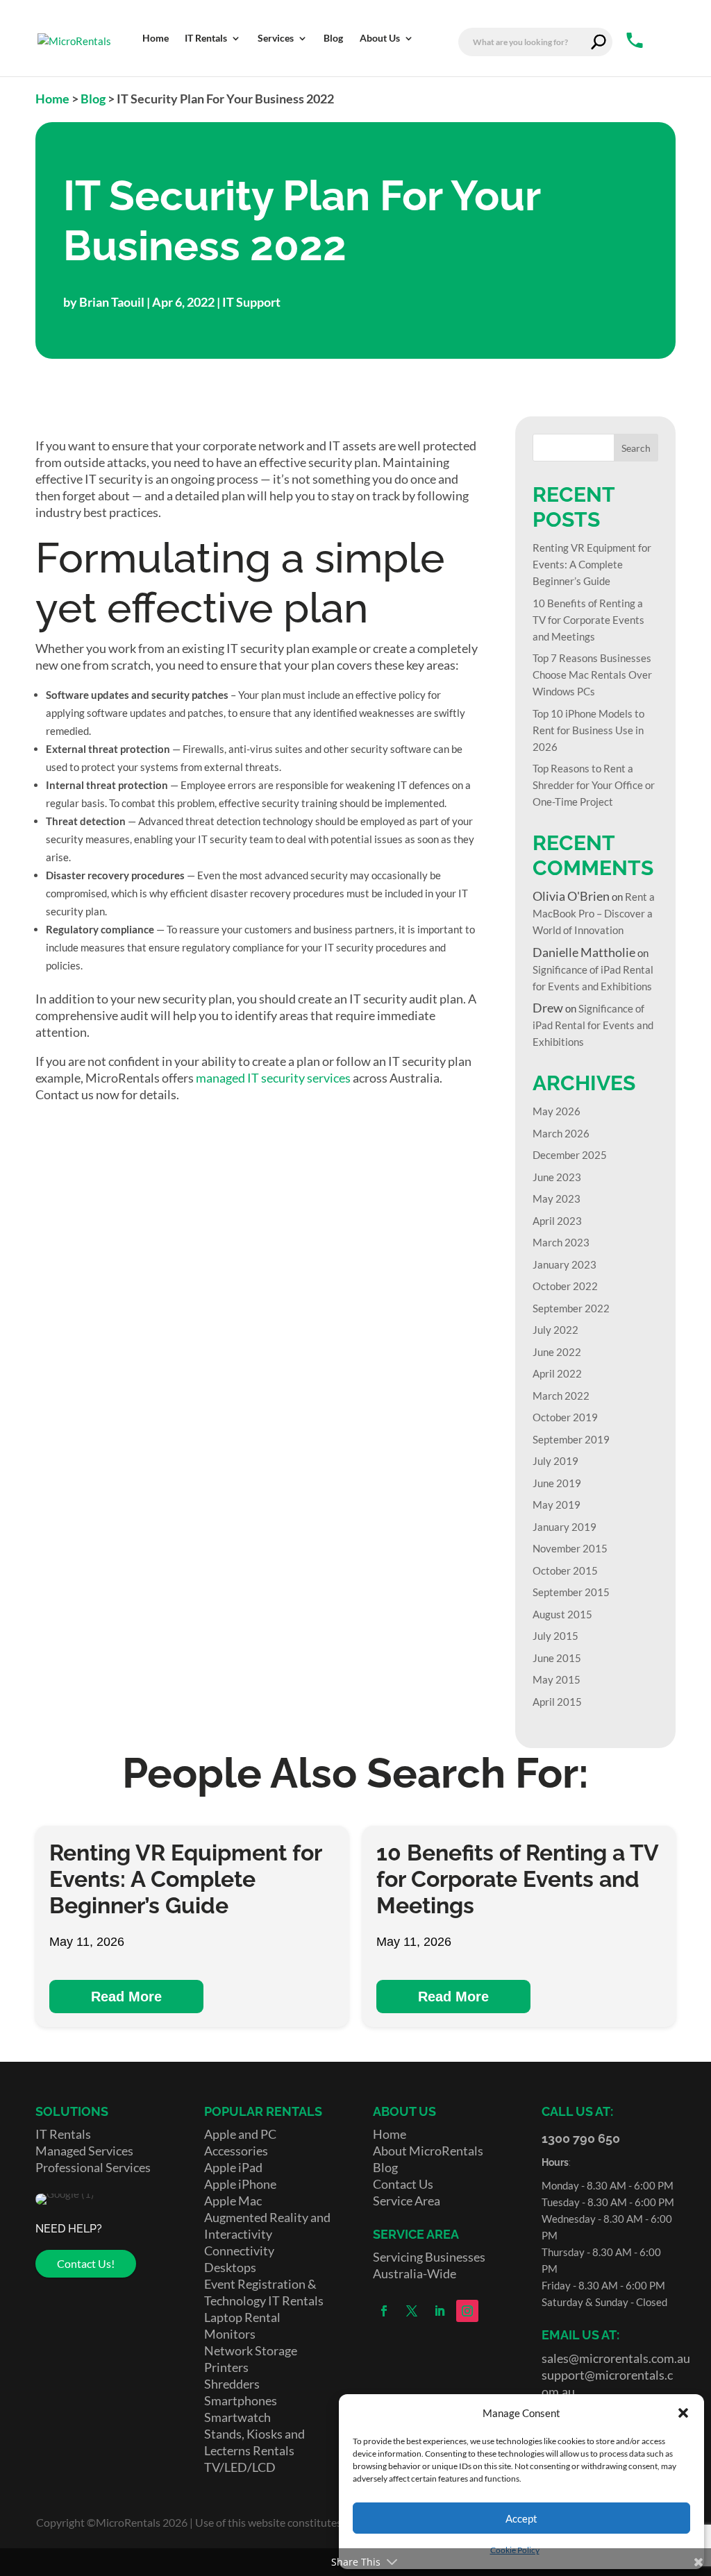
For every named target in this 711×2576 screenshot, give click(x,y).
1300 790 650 (581, 2138)
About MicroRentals (428, 2151)
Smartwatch (237, 2417)
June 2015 (557, 1658)
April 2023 (557, 1221)
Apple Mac (233, 2201)
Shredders (232, 2384)
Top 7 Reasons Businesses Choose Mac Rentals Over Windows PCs (592, 675)
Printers (226, 2367)
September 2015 (571, 1592)
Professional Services (93, 2167)
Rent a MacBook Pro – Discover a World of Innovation (594, 913)
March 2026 (561, 1133)
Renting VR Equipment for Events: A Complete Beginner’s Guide (592, 564)
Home (52, 99)
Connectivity (239, 2251)
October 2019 (565, 1417)
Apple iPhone (240, 2184)
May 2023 (557, 1198)
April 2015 (557, 1702)
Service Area (407, 2201)
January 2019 (564, 1527)
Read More (126, 1997)
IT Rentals (63, 2134)
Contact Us (403, 2184)
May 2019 (557, 1505)
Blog (93, 99)
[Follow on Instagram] (467, 2311)
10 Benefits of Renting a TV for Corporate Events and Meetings (588, 620)
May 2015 (557, 1679)
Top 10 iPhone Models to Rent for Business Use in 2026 (588, 730)
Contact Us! (86, 2263)
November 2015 (570, 1548)
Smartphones (241, 2400)
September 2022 (571, 1308)
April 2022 (557, 1373)
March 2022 (561, 1396)
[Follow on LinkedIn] (440, 2311)
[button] (683, 2413)
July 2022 (555, 1330)
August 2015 (562, 1614)
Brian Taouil (112, 302)
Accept (521, 2518)
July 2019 (555, 1461)
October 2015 (565, 1570)
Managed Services (84, 2151)
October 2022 (565, 1286)
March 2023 (561, 1242)
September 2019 (571, 1439)
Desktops (230, 2267)
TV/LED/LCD (240, 2467)
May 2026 (557, 1111)
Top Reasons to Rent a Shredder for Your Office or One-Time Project (594, 785)
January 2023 (564, 1264)
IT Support (251, 302)
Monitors (230, 2334)
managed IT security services (273, 1078)
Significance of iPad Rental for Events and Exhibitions (593, 1025)
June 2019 (557, 1483)
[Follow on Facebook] (384, 2311)
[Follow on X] (412, 2311)
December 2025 (570, 1155)
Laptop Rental (242, 2317)
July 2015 (555, 1636)
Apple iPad (233, 2167)
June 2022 (557, 1352)
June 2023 (557, 1177)
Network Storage (251, 2350)
